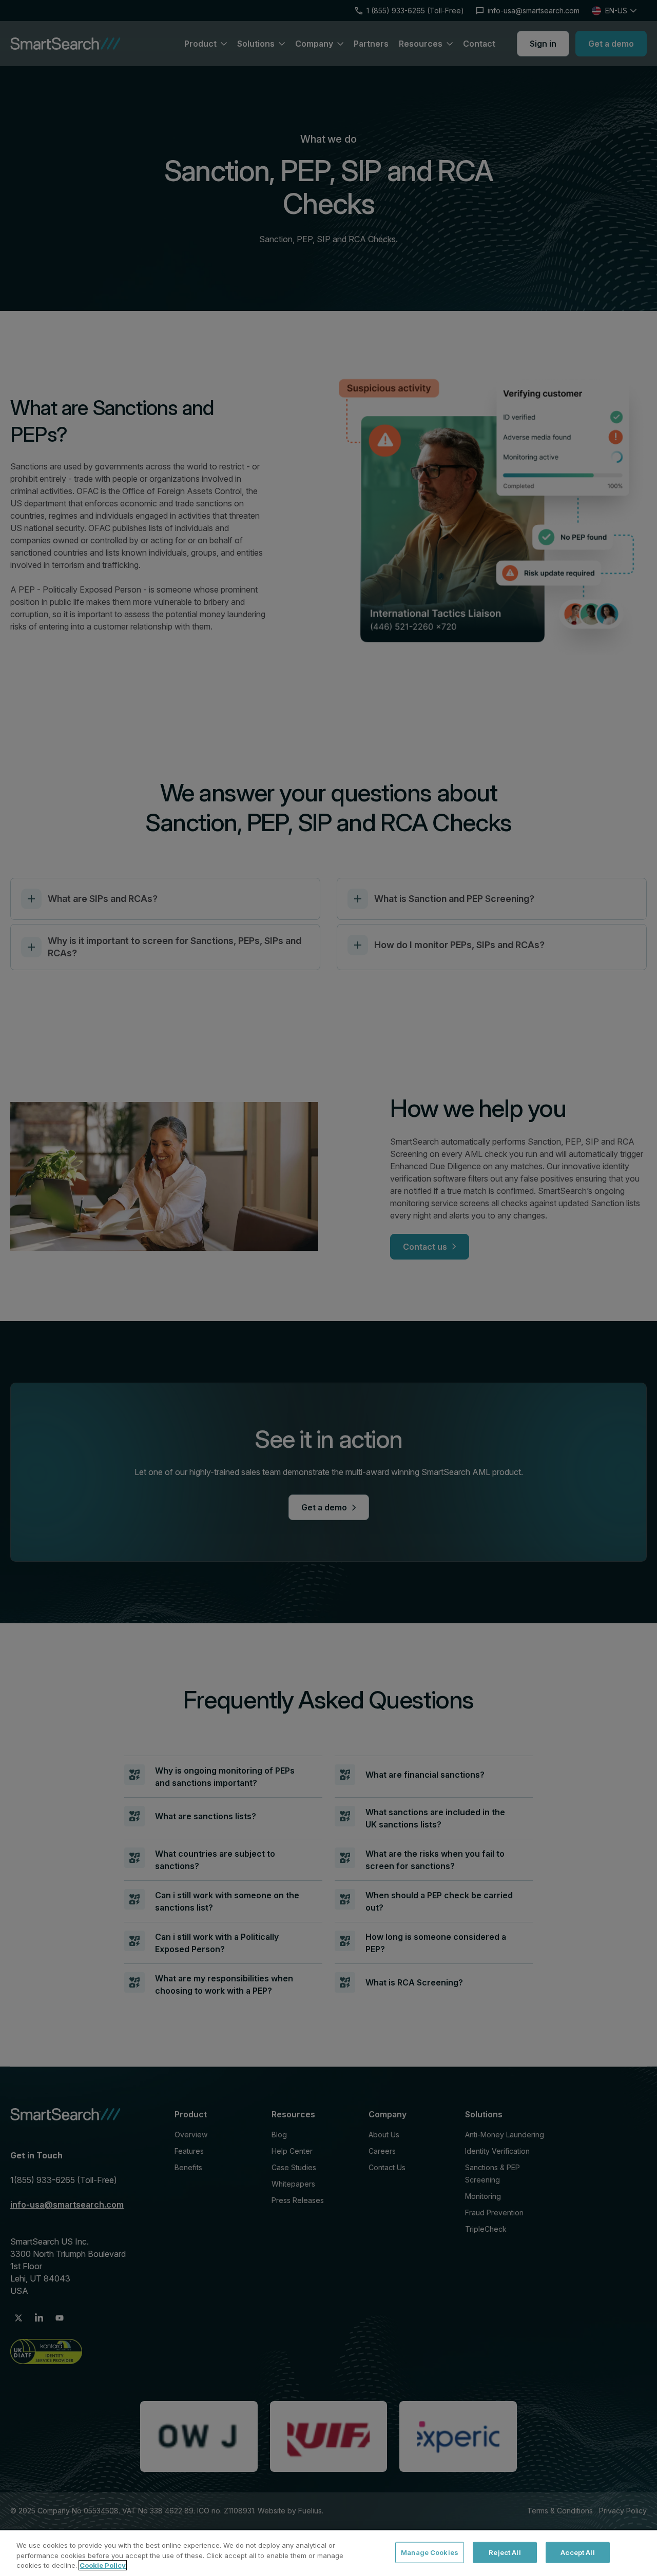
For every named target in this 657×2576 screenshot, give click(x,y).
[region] (328, 2553)
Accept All (577, 2552)
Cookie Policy (103, 2565)
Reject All (505, 2552)
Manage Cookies (430, 2552)
